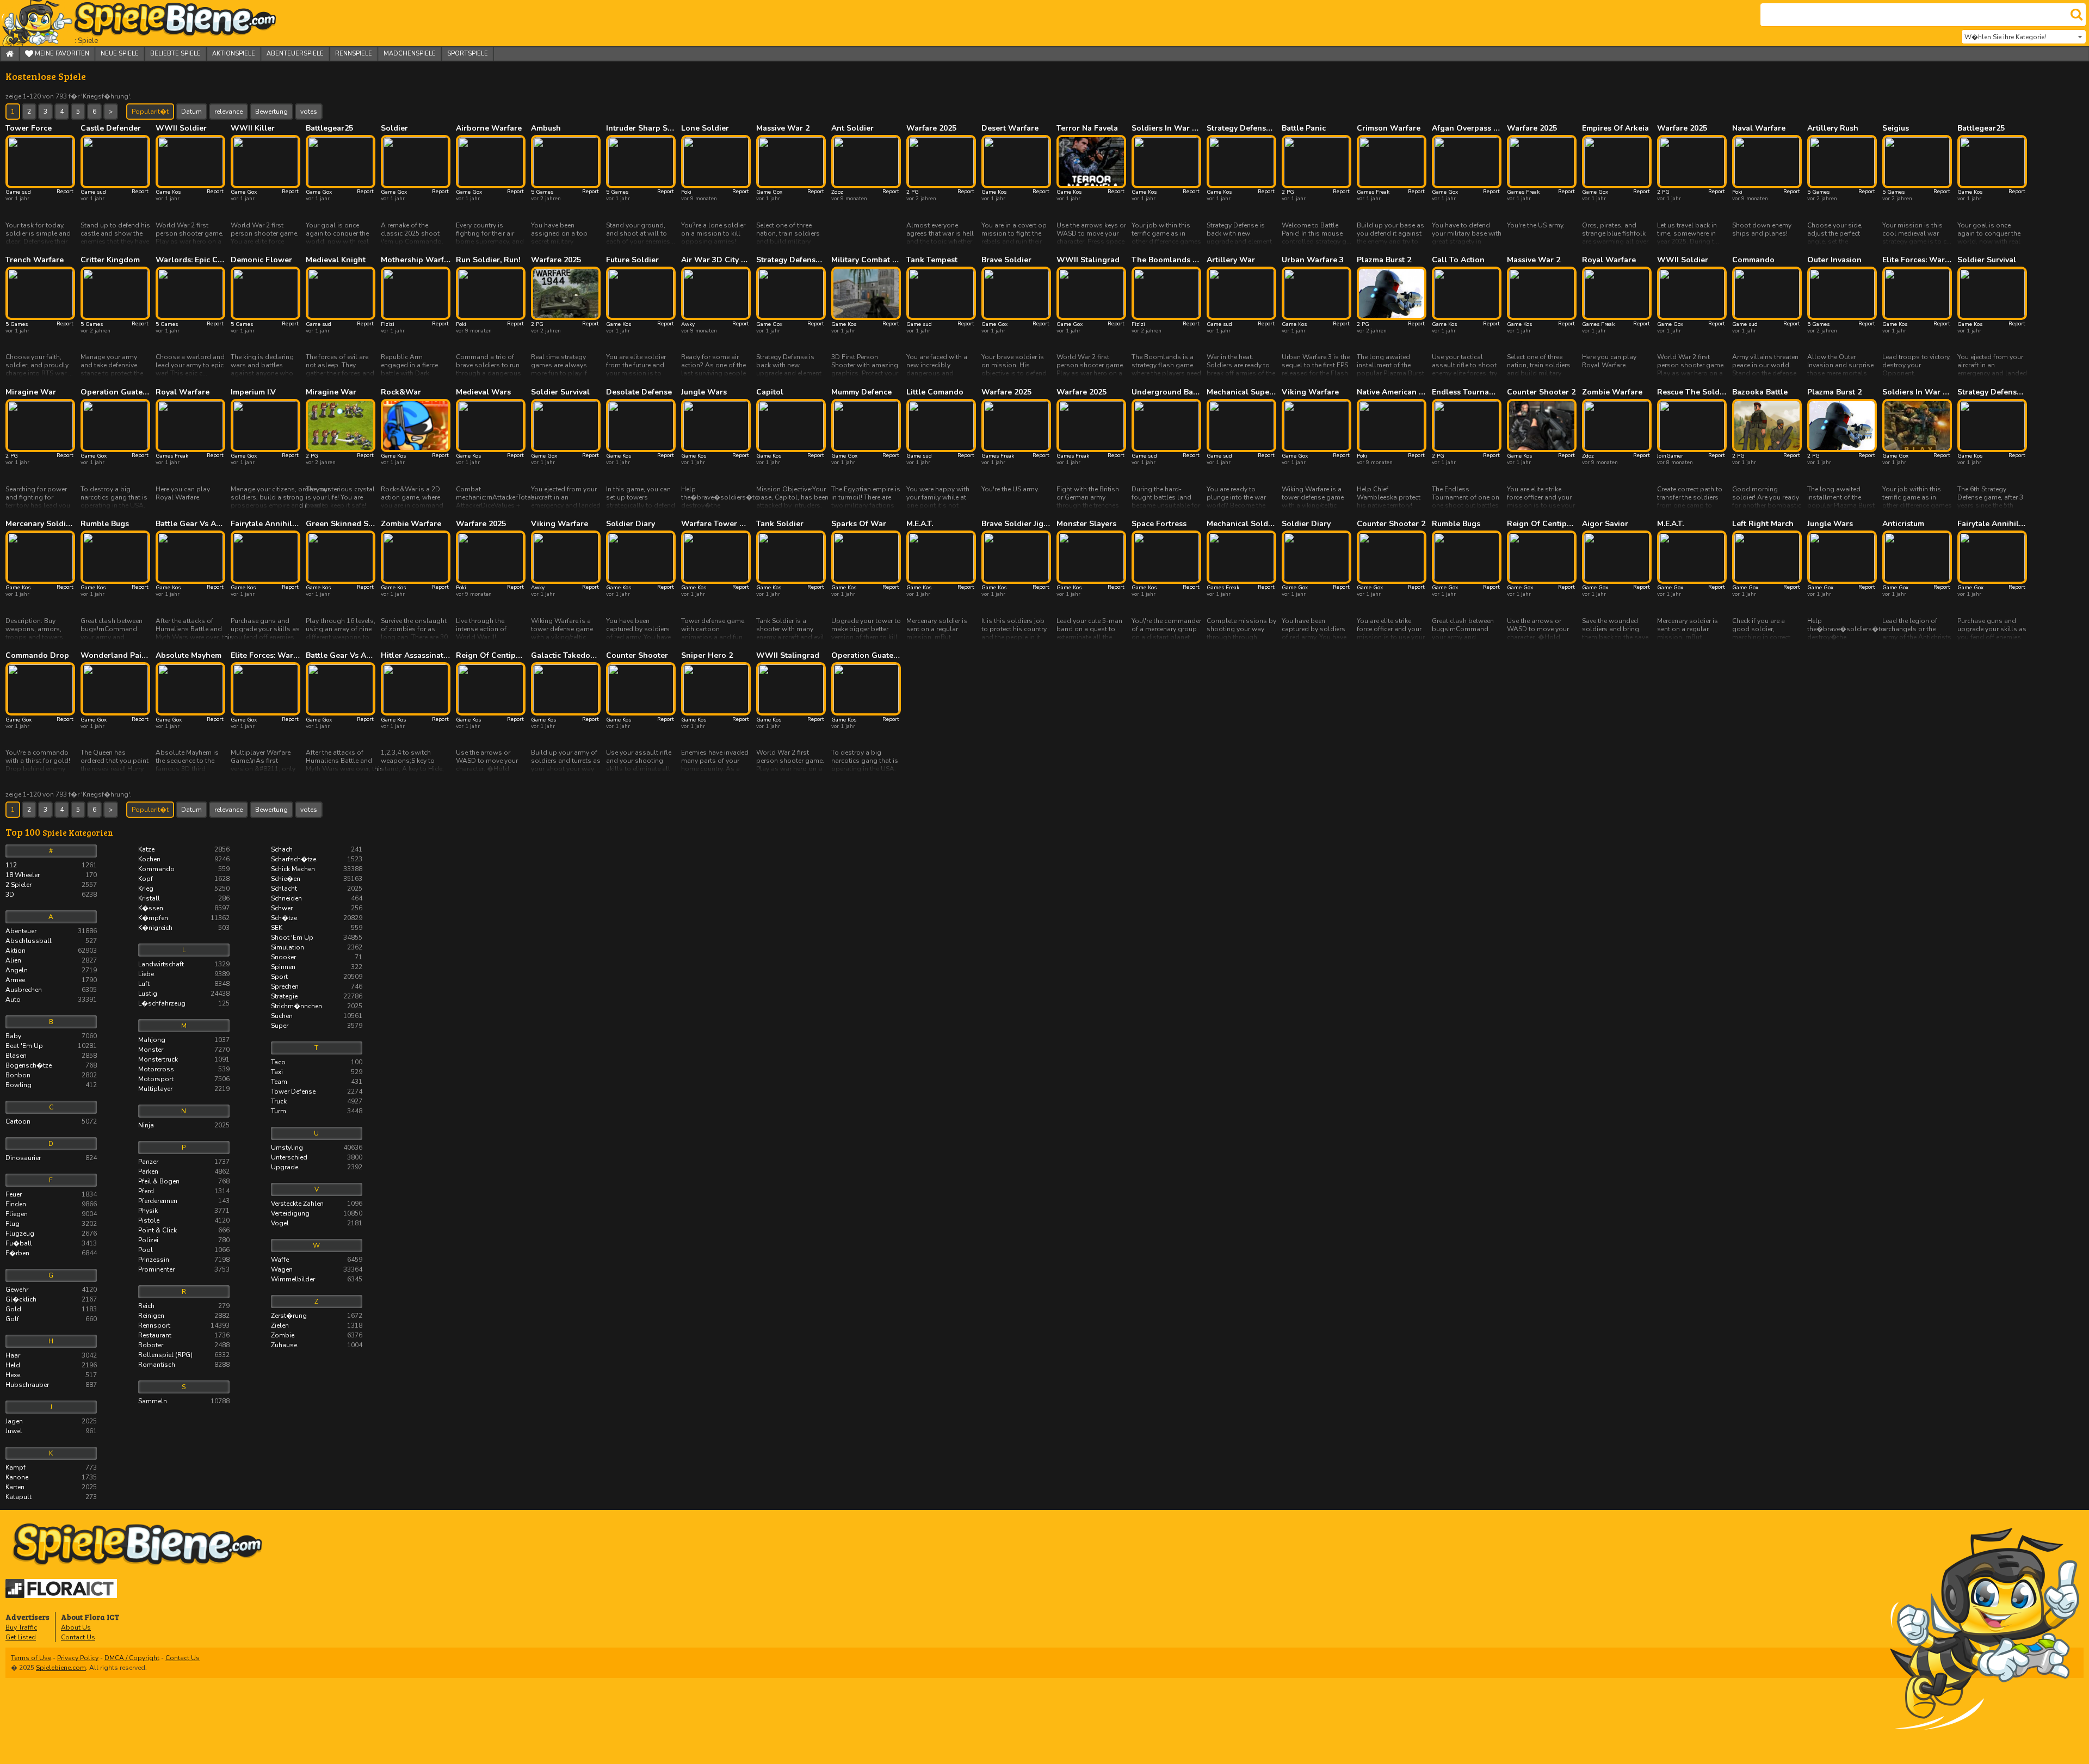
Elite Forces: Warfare (1917, 260)
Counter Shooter (637, 656)
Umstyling (317, 1148)
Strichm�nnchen (317, 1006)
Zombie (317, 1335)
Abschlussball (51, 941)
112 (51, 865)
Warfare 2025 (931, 128)
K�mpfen (184, 918)
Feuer (51, 1194)
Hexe (51, 1375)
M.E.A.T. (920, 524)
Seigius (1896, 128)
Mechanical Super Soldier (1241, 392)
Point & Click (184, 1230)
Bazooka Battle (1760, 392)
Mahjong (184, 1040)
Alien (51, 960)
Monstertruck (184, 1059)
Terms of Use (31, 1658)
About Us (76, 1627)
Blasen (51, 1056)
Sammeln (184, 1401)
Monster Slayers (1086, 524)
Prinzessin (184, 1260)
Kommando (184, 869)
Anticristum (1903, 524)
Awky (688, 324)
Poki (686, 192)
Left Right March (1763, 524)
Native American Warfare (1392, 392)
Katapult (51, 1497)
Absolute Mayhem (188, 656)
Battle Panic (1304, 128)
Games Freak (1373, 192)
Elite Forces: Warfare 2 (265, 656)
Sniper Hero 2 (707, 656)
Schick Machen (317, 869)
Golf (51, 1319)
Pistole (184, 1220)
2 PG (913, 192)
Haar (51, 1355)
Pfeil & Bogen (184, 1181)
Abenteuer (51, 931)
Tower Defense (317, 1091)
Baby (51, 1036)
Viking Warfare (1310, 392)
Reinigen (184, 1316)
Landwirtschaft (184, 964)
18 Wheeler (51, 875)
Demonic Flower (261, 260)
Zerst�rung (317, 1316)
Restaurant (184, 1335)
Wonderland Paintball (115, 656)
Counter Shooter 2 (1541, 392)
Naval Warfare (1759, 128)
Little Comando (935, 392)
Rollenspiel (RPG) (184, 1355)
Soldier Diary (631, 524)
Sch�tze (317, 918)
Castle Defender (111, 128)
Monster (184, 1050)
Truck (317, 1101)
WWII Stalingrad (1088, 260)
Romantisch (184, 1365)
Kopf (184, 879)
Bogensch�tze (51, 1065)
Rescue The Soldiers (1692, 392)
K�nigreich (184, 928)
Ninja (184, 1125)
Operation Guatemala (115, 392)
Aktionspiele (234, 54)
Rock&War (401, 392)
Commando (1753, 260)
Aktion (51, 951)
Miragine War (31, 392)
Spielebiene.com (61, 1668)
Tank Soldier (780, 524)
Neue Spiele (120, 54)
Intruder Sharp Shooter (641, 128)
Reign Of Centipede (1542, 524)
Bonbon (51, 1075)
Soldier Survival (1987, 260)
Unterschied (317, 1157)
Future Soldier (632, 260)
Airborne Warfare (489, 128)
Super (317, 1026)
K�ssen (184, 908)
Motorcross (184, 1069)
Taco (317, 1062)
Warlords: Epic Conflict (190, 260)
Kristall (184, 898)
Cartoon (51, 1121)
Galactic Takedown (566, 656)
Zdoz (837, 192)
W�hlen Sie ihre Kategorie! (2005, 37)
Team (317, 1082)
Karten (51, 1487)
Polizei (184, 1240)
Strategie (317, 996)
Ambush (546, 128)
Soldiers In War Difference (1166, 128)
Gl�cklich (51, 1299)
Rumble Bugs (105, 524)
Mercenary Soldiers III (40, 524)
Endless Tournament (1467, 392)
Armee (51, 980)
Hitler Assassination (416, 656)
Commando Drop (37, 656)
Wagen (317, 1269)
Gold (51, 1309)
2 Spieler (51, 885)
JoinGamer (1670, 456)
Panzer (184, 1162)
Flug (51, 1224)
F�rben (51, 1253)
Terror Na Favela (1087, 128)
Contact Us (78, 1637)
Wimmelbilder (317, 1279)
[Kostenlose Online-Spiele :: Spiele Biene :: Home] (10, 54)
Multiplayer (184, 1089)
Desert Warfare (1010, 128)
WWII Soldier (181, 128)
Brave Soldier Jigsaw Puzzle (1016, 524)
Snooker (317, 957)
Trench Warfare (35, 260)
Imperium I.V (253, 392)
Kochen (184, 859)
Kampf (51, 1467)
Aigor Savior (1605, 524)
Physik (184, 1211)
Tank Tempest (932, 260)
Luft (184, 984)
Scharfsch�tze (317, 859)
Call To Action (1458, 260)
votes (309, 112)
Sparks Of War (859, 524)
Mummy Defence (861, 392)
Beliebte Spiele (175, 54)
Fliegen (51, 1214)
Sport (317, 977)
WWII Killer (253, 128)
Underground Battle (1166, 392)
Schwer (317, 908)
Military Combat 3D (866, 260)
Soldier (394, 128)
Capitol (770, 392)
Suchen (317, 1016)
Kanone (51, 1477)
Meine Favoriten (61, 54)
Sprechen (317, 986)
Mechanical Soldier (1241, 524)
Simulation (317, 947)
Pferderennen (184, 1201)
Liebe (184, 974)
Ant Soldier (852, 128)
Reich (184, 1306)
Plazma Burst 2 (1384, 260)
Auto (51, 1000)
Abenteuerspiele (295, 54)
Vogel (317, 1223)
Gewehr (51, 1290)
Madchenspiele (410, 54)
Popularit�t (150, 112)
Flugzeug (51, 1233)
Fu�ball (51, 1243)
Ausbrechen (51, 990)
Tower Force (29, 128)
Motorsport (184, 1079)
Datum (191, 112)
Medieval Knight (336, 260)
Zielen (317, 1325)
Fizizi (388, 324)
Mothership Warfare (416, 260)
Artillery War (1231, 260)
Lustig (184, 994)
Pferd (184, 1191)
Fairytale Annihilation (265, 524)
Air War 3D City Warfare (716, 260)
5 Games (542, 192)
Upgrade (317, 1167)
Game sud (18, 192)
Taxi (317, 1072)
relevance (228, 112)
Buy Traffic (21, 1627)
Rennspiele (354, 54)
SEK (317, 928)
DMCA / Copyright (132, 1658)
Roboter (184, 1345)
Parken (184, 1171)
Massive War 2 (783, 128)
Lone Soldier (705, 128)
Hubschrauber (51, 1385)
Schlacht (317, 889)
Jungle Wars (704, 392)
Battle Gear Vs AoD (190, 524)
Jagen (51, 1421)
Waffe (317, 1260)
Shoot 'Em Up (317, 937)
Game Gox (244, 192)
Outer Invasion (1834, 260)
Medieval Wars (483, 392)
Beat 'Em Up (51, 1046)
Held (51, 1365)
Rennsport (184, 1325)
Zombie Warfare (1612, 392)
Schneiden (317, 898)
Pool (184, 1250)
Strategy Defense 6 (1992, 392)
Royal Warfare (1609, 260)
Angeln (51, 970)
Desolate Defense (639, 392)
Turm (317, 1111)
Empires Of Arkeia (1615, 128)
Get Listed (21, 1637)
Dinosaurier (51, 1158)
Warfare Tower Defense (716, 524)
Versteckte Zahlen (317, 1204)
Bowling (51, 1085)
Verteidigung (317, 1213)
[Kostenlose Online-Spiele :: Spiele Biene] (1047, 1545)
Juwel (51, 1431)
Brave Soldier (1006, 260)
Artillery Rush (1833, 128)
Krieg (184, 889)
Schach (317, 849)
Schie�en (317, 879)
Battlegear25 (329, 128)
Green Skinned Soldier (341, 524)
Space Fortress (1159, 524)
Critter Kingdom (110, 260)
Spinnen (317, 967)
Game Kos (168, 192)
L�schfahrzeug (184, 1003)
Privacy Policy (78, 1658)
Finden (51, 1204)
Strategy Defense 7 (1241, 128)
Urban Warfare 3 (1313, 260)
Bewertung (271, 112)
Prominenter (184, 1269)
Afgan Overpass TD (1467, 128)
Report (65, 192)
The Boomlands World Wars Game (1166, 260)
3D (51, 895)
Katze (184, 849)
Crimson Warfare (1389, 128)
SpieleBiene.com (155, 23)
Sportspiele (468, 54)
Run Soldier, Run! (488, 260)
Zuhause (317, 1345)
